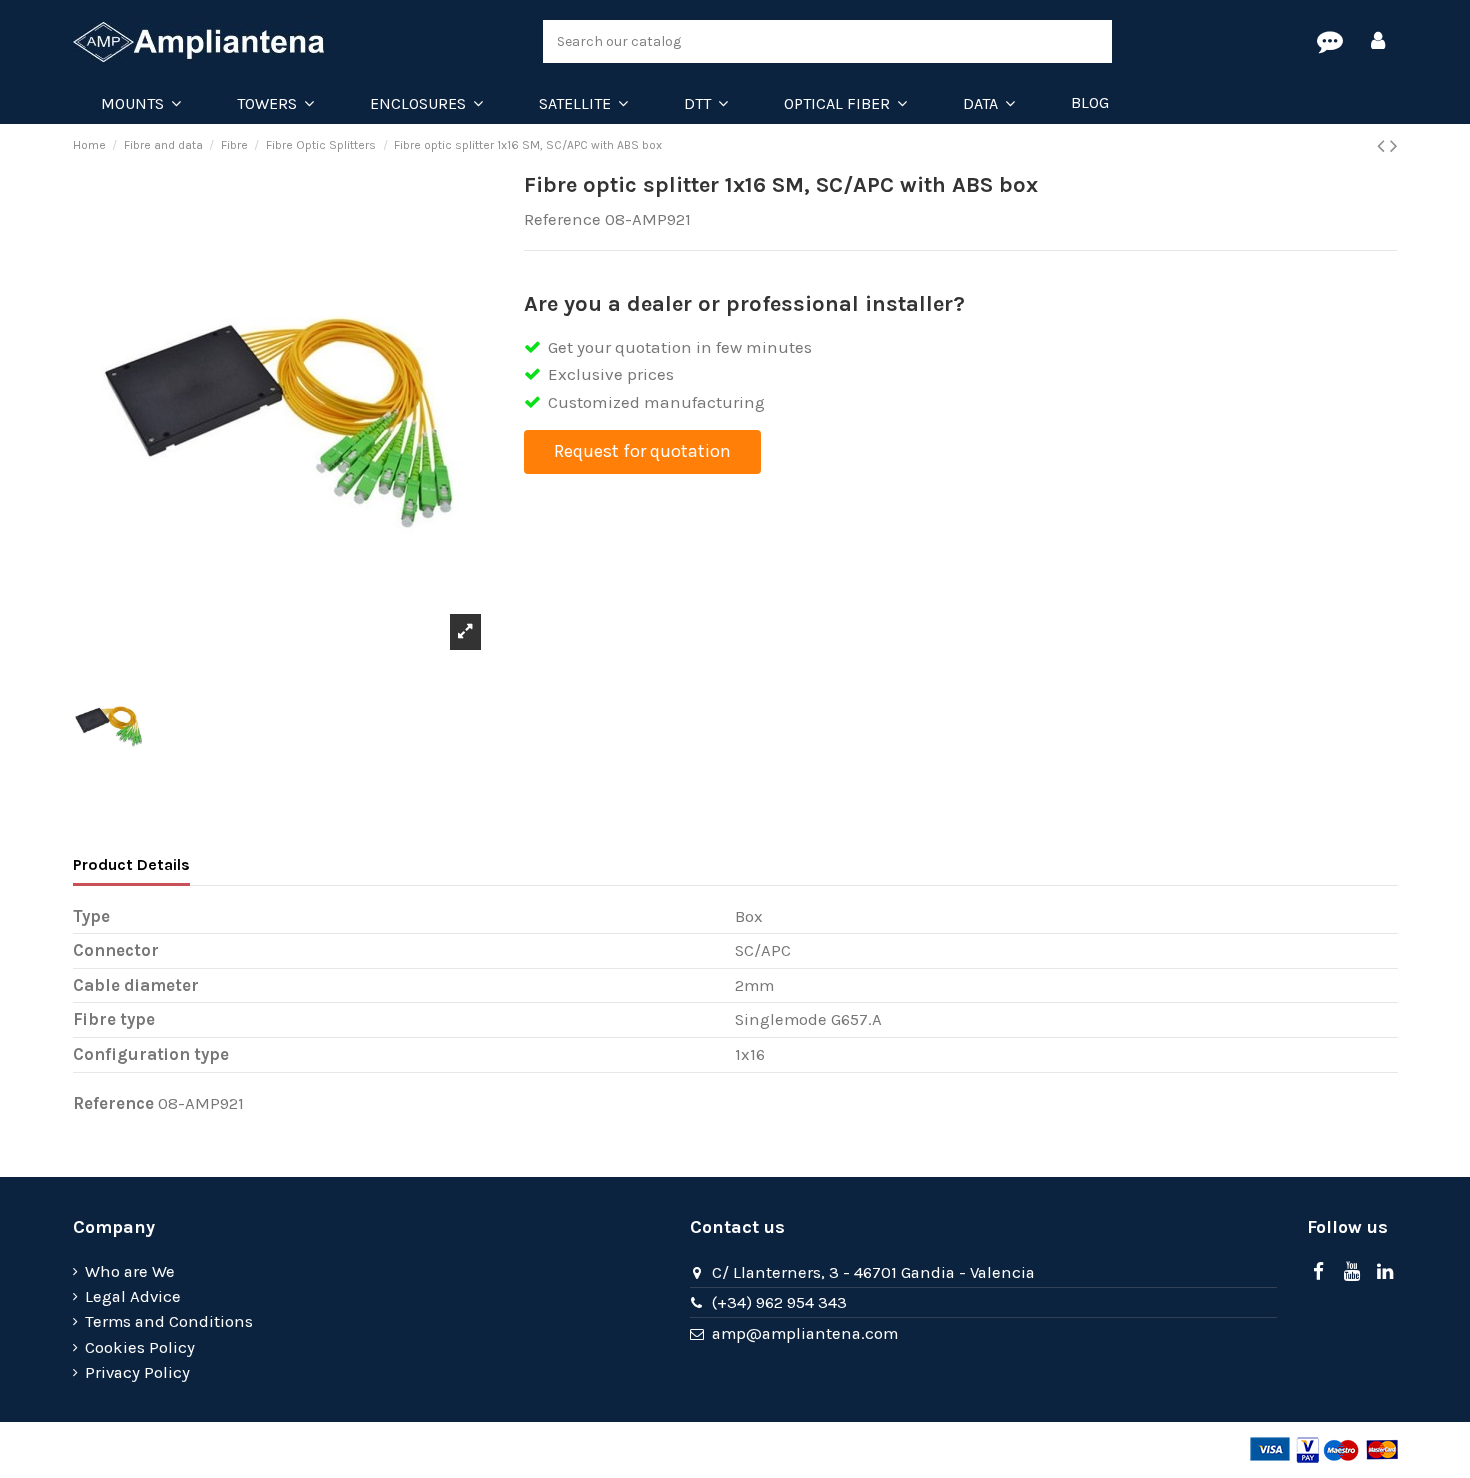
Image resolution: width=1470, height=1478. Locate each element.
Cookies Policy (140, 1347)
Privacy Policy (137, 1372)
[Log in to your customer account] (1378, 42)
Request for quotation (642, 451)
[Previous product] (1383, 146)
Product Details (131, 864)
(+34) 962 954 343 (779, 1302)
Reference (562, 219)
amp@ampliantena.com (805, 1333)
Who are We (130, 1271)
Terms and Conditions (169, 1321)
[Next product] (1394, 146)
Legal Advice (133, 1296)
